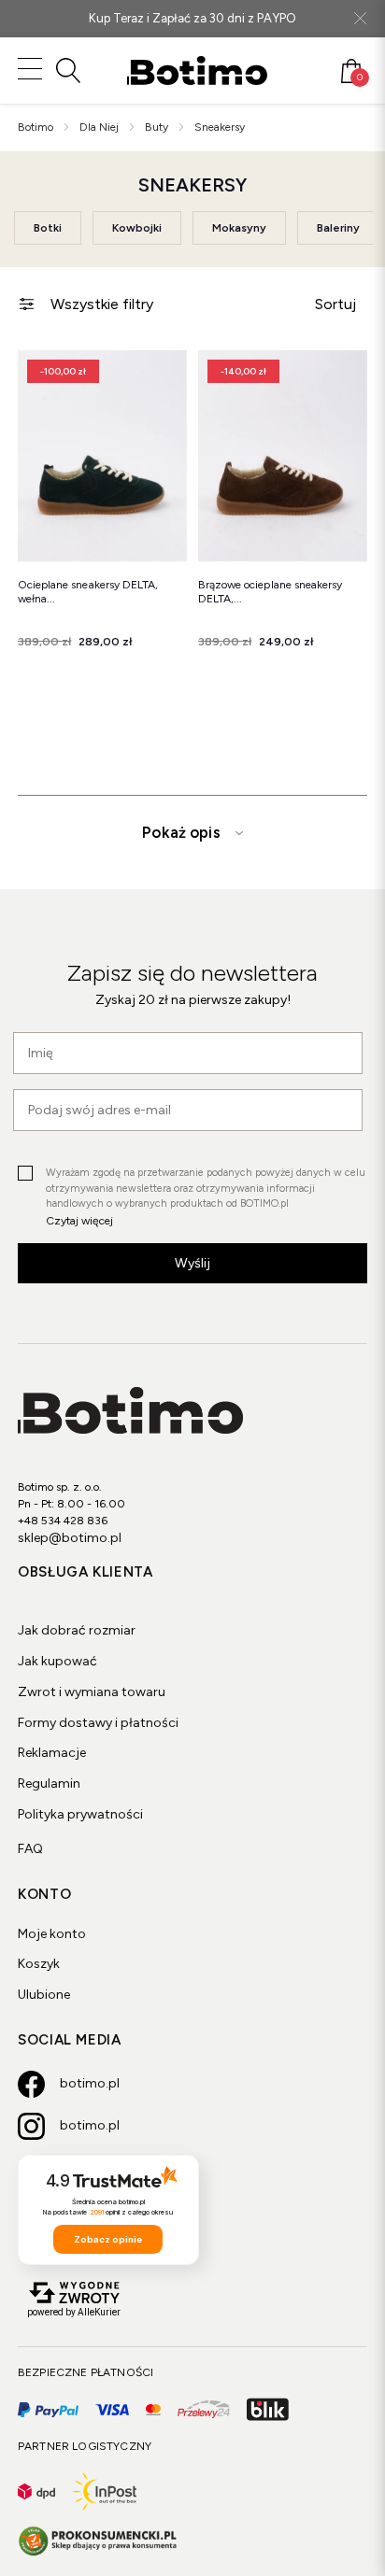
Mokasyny (239, 228)
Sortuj (335, 304)
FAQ (30, 1849)
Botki (48, 228)
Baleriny (338, 228)
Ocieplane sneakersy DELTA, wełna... (88, 592)
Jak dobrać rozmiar (77, 1630)
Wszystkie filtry (102, 304)
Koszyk (39, 1964)
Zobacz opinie (108, 2239)
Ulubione (44, 1995)
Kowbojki (137, 228)
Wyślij (192, 1263)
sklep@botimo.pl (70, 1538)
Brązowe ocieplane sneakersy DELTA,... (270, 592)
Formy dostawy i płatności (98, 1723)
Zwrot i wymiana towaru (92, 1692)
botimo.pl (90, 2083)
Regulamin (49, 1783)
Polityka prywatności (80, 1814)
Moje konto (52, 1934)
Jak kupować (57, 1661)
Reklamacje (52, 1753)
